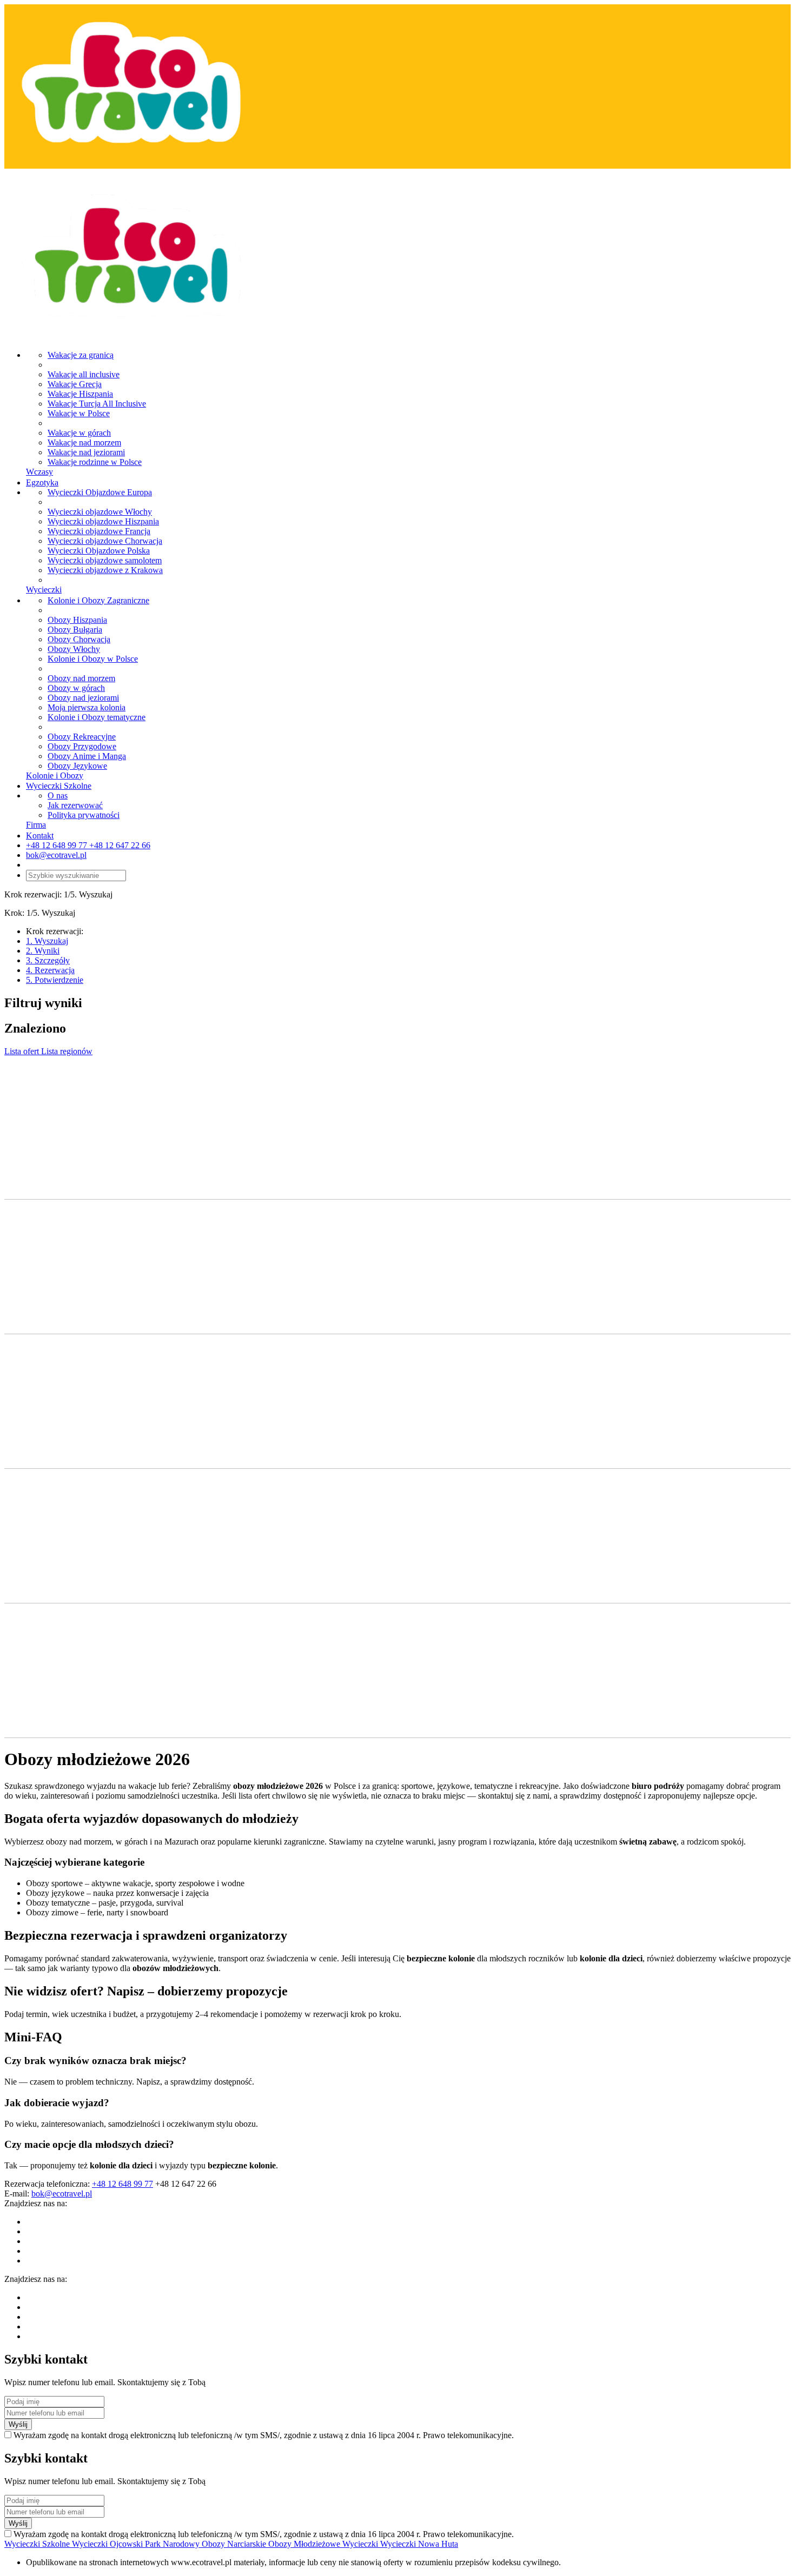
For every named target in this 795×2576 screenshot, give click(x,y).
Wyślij (18, 2424)
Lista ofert (23, 1051)
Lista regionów (67, 1051)
